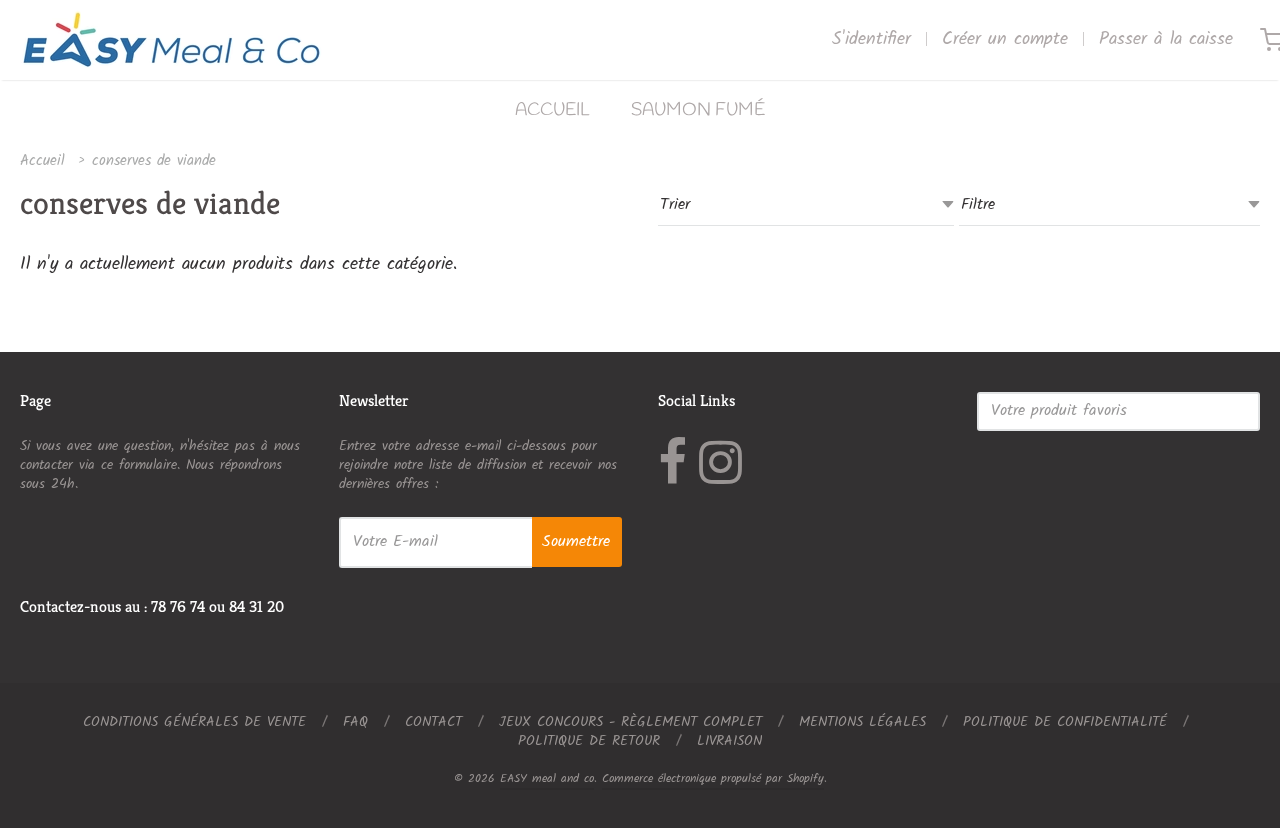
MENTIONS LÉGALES (862, 722)
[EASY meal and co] (171, 40)
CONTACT (433, 722)
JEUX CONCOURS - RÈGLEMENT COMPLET (630, 722)
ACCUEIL (552, 110)
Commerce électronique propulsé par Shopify (713, 778)
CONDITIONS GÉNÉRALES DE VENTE (194, 722)
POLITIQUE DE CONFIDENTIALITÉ (1065, 722)
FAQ (355, 722)
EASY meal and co (547, 778)
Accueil (42, 161)
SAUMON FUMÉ (698, 110)
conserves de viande (154, 161)
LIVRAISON (729, 741)
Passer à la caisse (1166, 40)
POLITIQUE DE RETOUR (589, 741)
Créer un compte (1005, 40)
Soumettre (576, 541)
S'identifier (871, 40)
